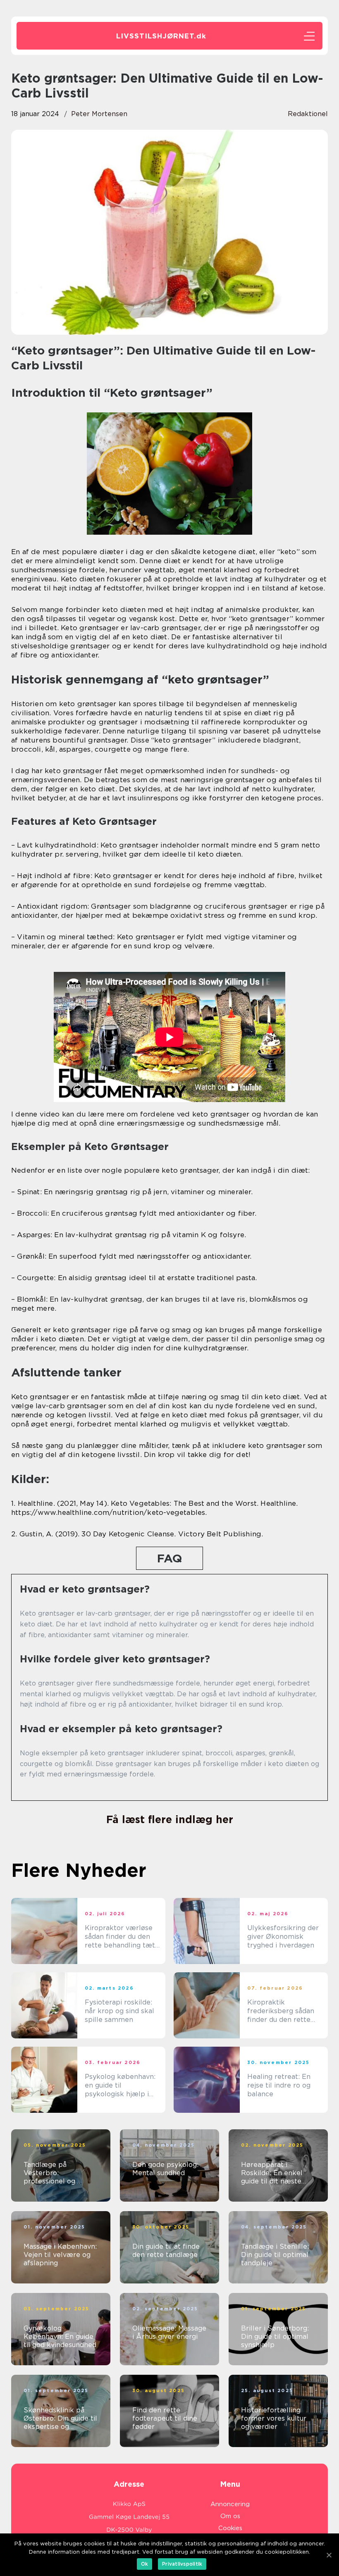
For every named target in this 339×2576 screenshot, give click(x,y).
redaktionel (308, 114)
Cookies (230, 2528)
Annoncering (230, 2504)
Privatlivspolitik (182, 2564)
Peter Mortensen (99, 114)
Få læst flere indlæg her (170, 1819)
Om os (230, 2516)
